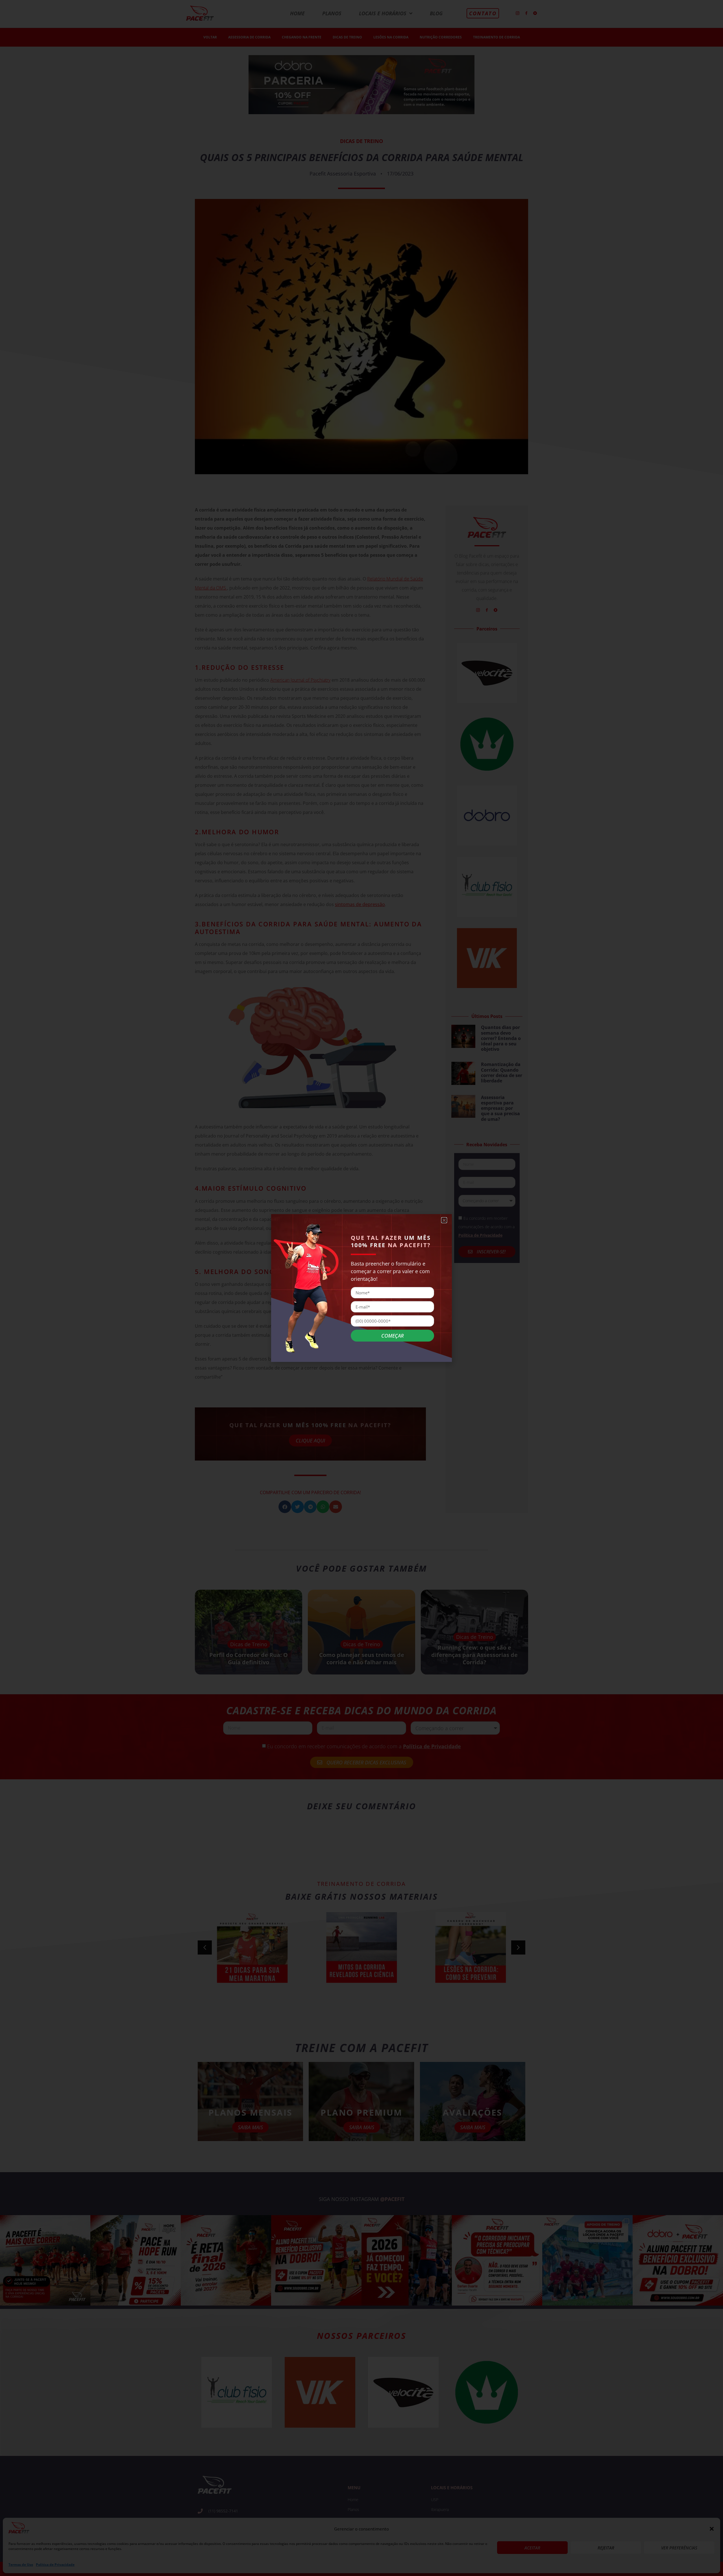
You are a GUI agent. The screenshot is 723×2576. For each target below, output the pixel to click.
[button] (444, 1220)
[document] (361, 1288)
